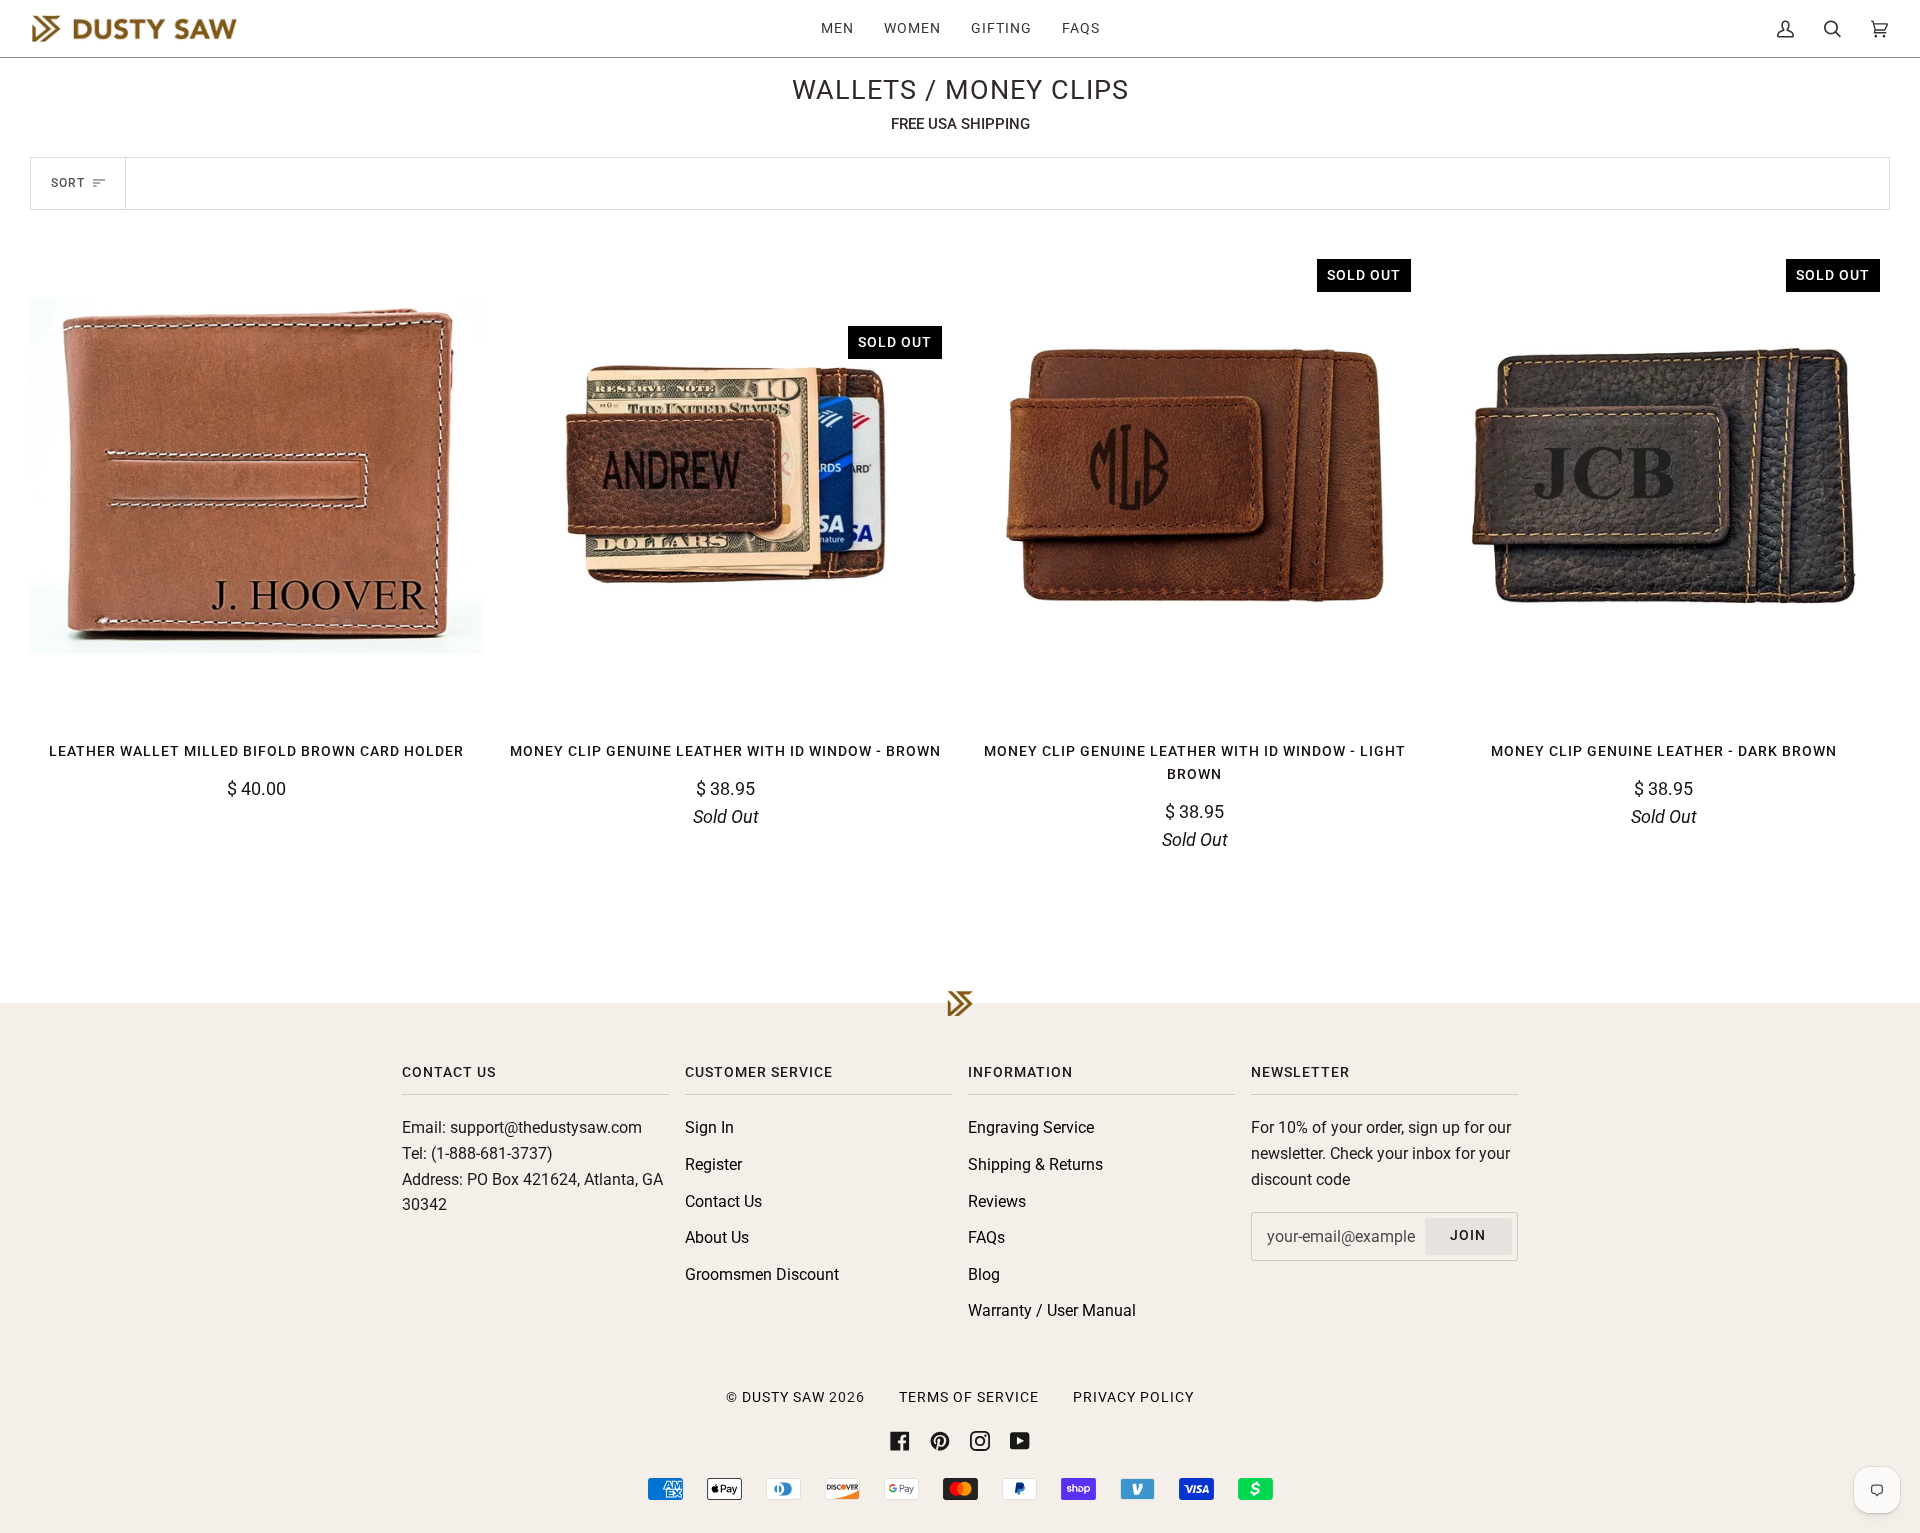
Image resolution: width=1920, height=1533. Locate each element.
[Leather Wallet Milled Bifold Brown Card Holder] (256, 475)
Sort (68, 183)
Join (1468, 1235)
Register (713, 1164)
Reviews (997, 1201)
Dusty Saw (783, 1397)
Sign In (709, 1127)
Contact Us (723, 1201)
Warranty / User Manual (1052, 1310)
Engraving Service (1031, 1127)
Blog (984, 1274)
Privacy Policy (1133, 1397)
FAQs (986, 1237)
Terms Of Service (969, 1397)
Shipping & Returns (1035, 1164)
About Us (717, 1237)
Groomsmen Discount (762, 1274)
